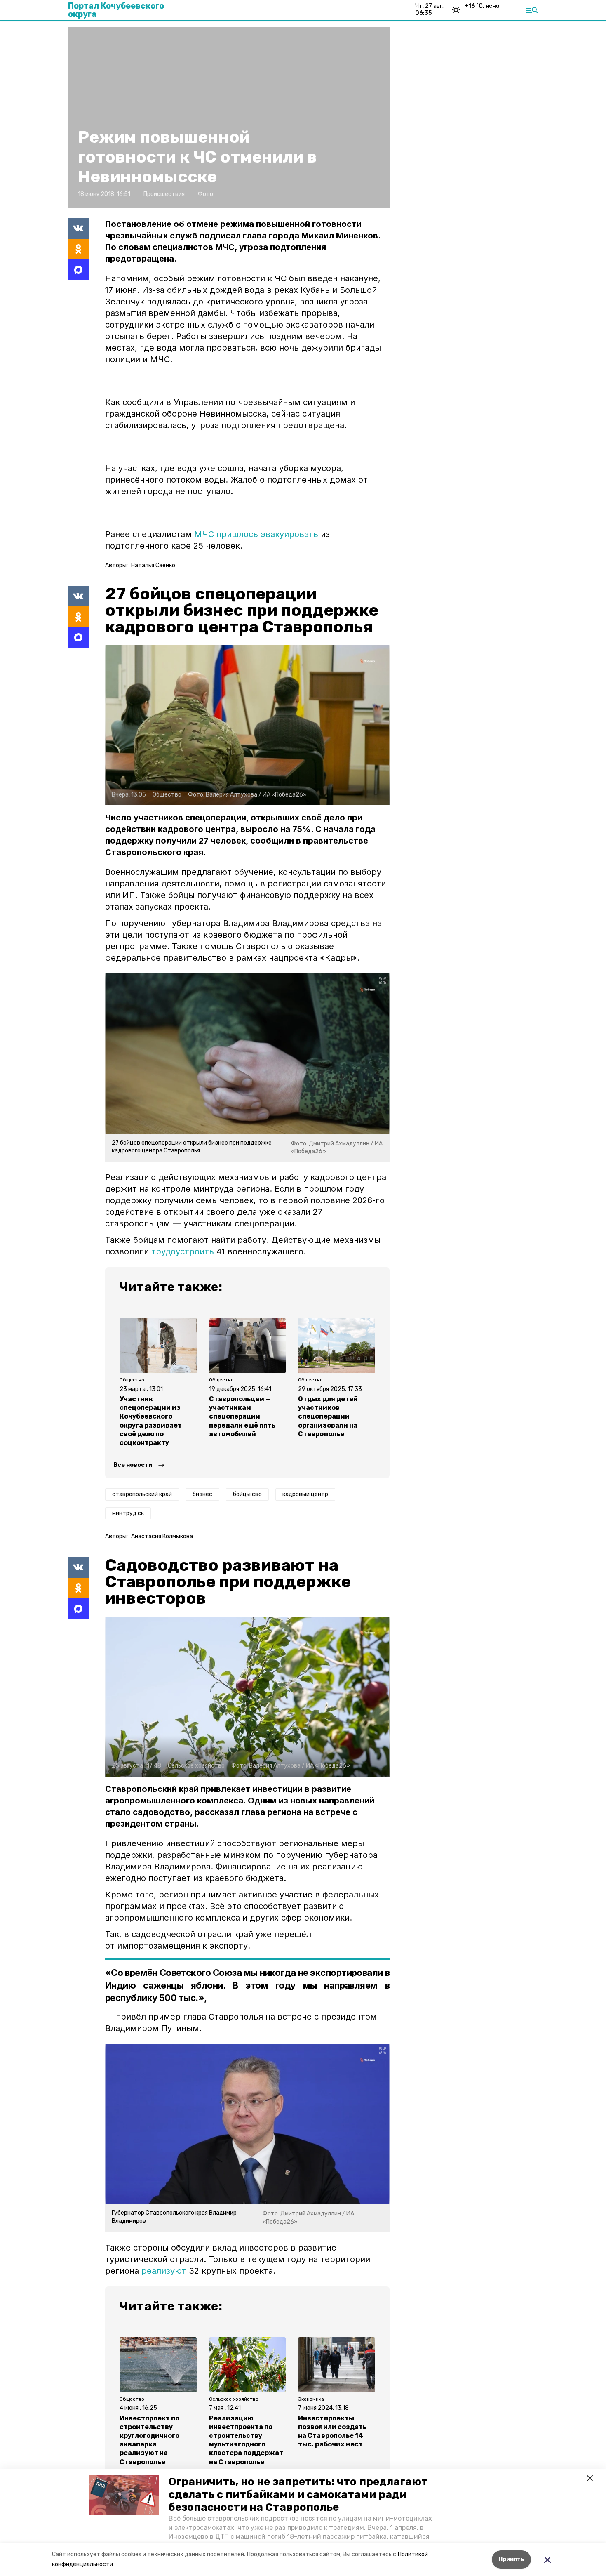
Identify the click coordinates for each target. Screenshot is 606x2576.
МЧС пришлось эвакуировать (256, 534)
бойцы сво (247, 1494)
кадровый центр (305, 1494)
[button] (124, 2495)
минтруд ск (128, 1513)
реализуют (164, 2271)
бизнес (202, 1494)
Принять (511, 2559)
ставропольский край (142, 1494)
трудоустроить (183, 1251)
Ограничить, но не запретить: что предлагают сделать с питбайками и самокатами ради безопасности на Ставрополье (298, 2495)
